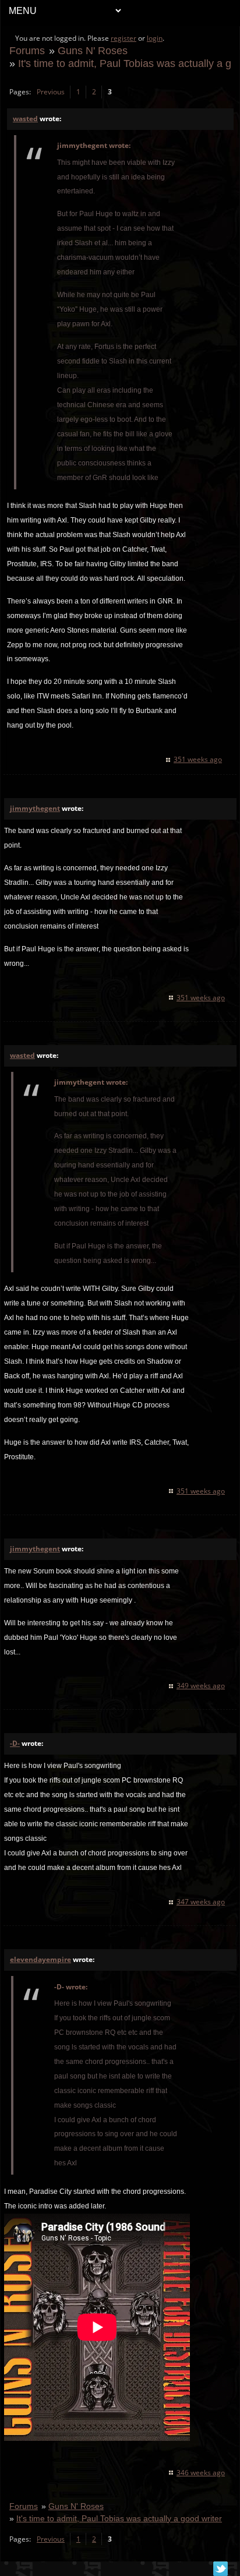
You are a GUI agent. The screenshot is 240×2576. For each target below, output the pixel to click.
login (155, 38)
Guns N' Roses (93, 50)
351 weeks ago (198, 759)
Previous (51, 92)
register (123, 38)
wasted (25, 119)
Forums (27, 50)
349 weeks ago (201, 1686)
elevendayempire (40, 1959)
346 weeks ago (201, 2473)
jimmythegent (35, 808)
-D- (15, 1743)
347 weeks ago (201, 1902)
